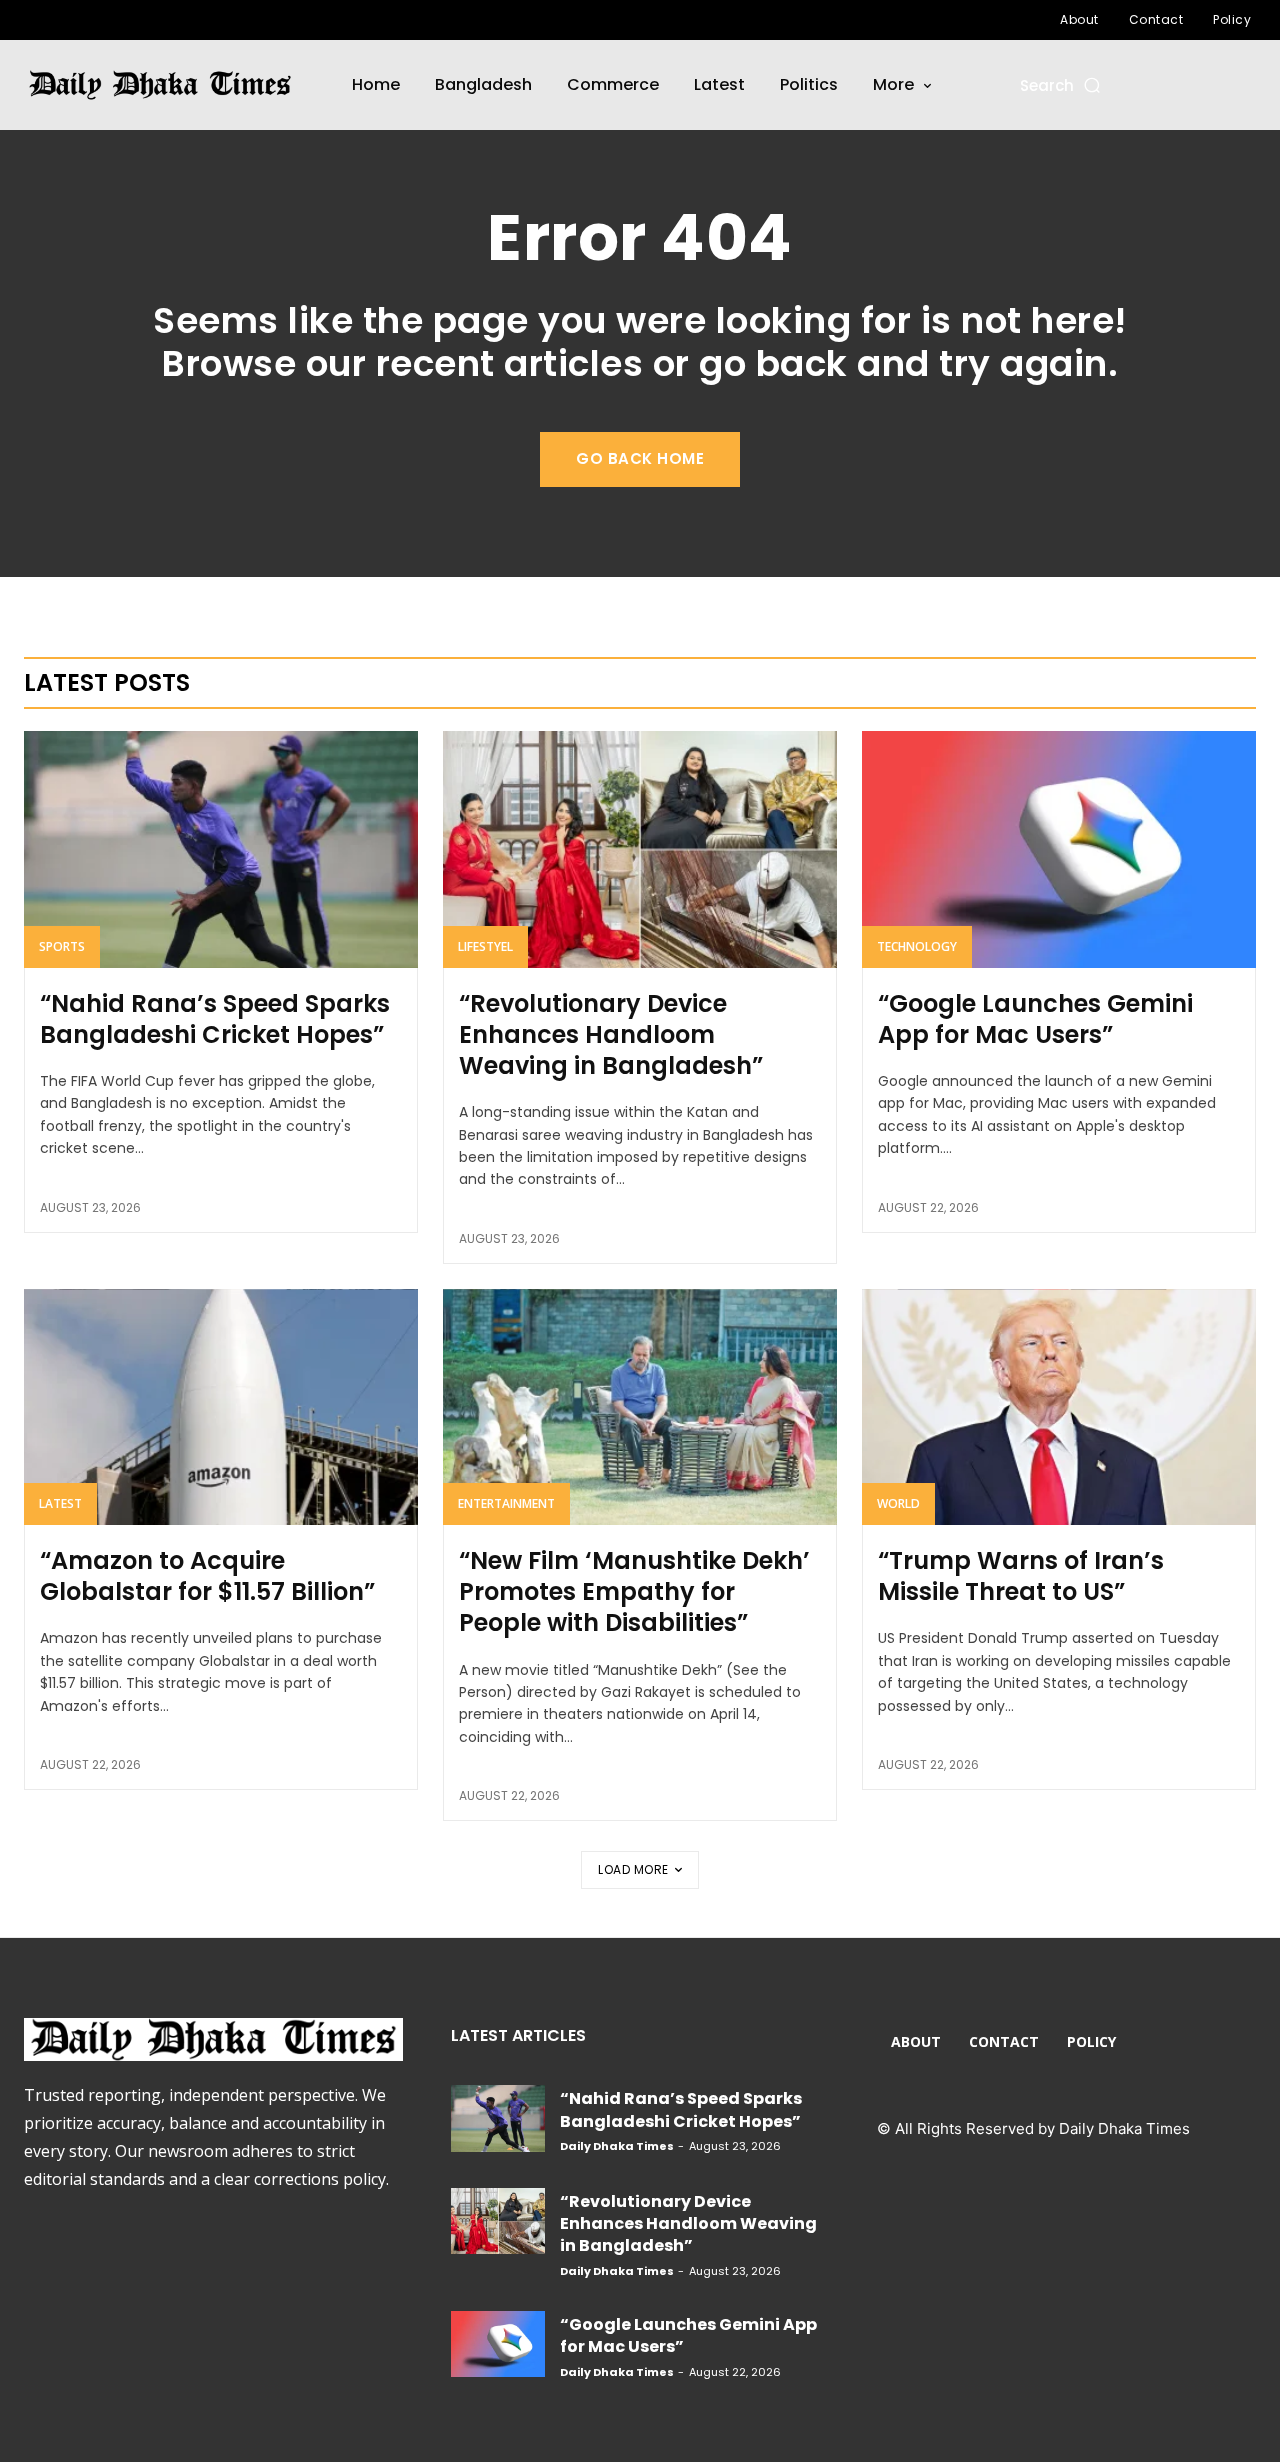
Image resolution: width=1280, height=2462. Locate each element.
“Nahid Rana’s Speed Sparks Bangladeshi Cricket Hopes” (215, 1019)
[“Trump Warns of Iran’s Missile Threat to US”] (1059, 1407)
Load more (633, 1869)
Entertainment (506, 1503)
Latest (60, 1503)
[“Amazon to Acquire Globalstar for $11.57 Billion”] (221, 1407)
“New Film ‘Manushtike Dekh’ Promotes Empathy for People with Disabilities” (634, 1591)
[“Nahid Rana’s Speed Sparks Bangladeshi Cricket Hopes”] (221, 849)
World (898, 1503)
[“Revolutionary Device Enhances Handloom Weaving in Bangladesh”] (640, 849)
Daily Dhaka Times (617, 2146)
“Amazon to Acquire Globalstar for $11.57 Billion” (207, 1576)
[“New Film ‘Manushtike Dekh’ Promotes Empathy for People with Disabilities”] (640, 1407)
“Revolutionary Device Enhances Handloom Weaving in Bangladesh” (611, 1034)
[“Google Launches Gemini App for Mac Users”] (1059, 849)
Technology (917, 946)
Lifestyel (485, 946)
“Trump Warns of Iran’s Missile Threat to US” (1021, 1576)
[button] (1061, 85)
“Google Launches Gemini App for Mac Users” (1035, 1019)
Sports (62, 946)
